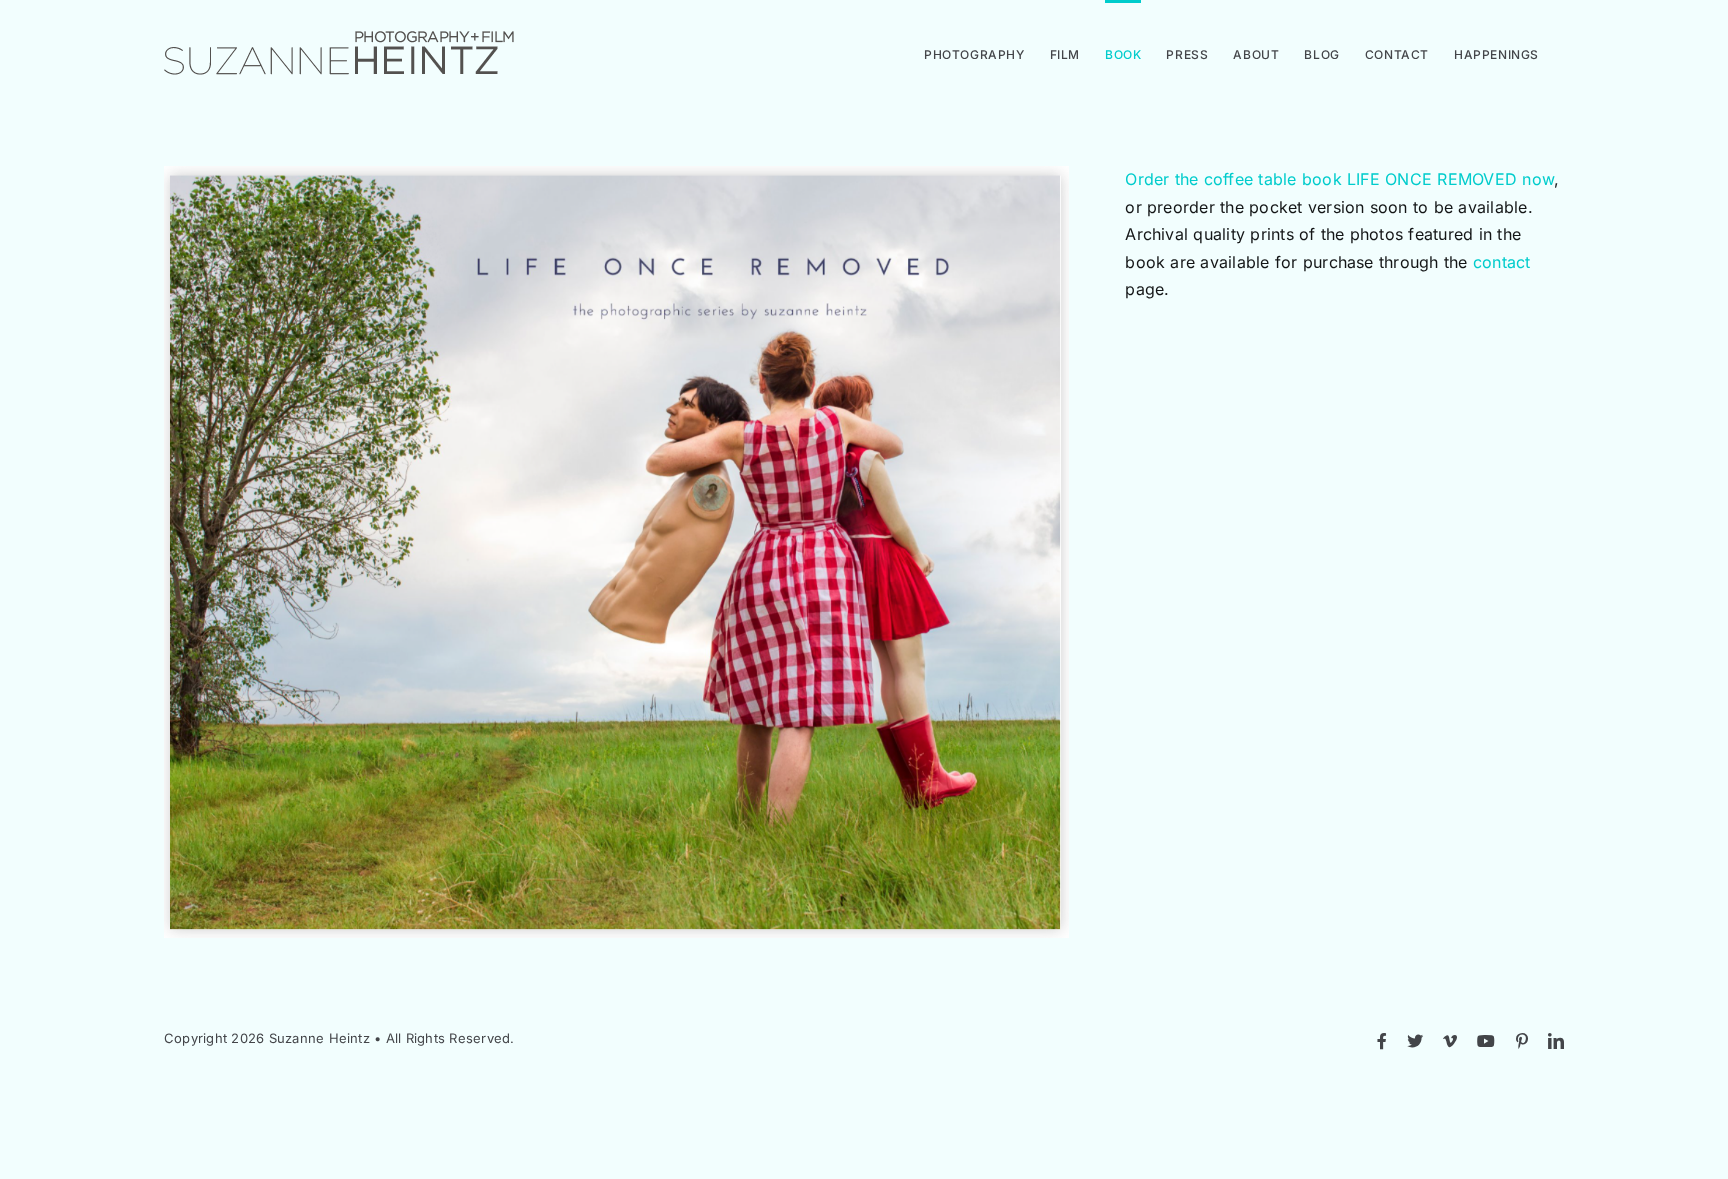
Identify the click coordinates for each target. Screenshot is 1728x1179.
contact (1502, 262)
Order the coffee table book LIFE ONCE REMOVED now (1339, 179)
